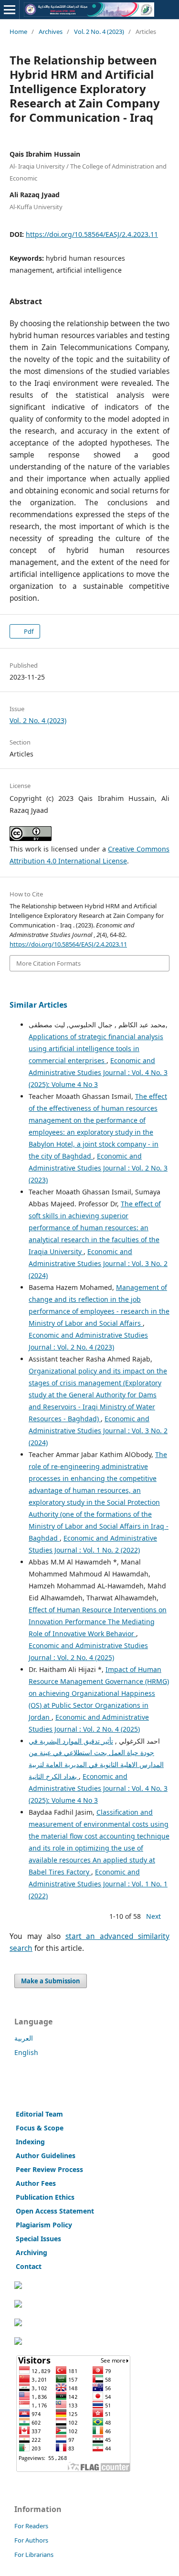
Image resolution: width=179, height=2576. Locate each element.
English (26, 2052)
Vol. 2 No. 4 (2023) (99, 32)
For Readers (31, 2526)
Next (153, 1916)
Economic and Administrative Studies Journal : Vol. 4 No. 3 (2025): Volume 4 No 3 (98, 1072)
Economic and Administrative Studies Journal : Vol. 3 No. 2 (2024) (98, 1263)
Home (18, 32)
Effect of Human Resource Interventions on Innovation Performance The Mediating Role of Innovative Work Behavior (98, 1622)
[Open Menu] (10, 10)
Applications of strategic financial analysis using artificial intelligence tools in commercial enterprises (96, 1048)
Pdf (28, 631)
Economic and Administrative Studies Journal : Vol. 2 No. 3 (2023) (98, 1168)
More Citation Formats (48, 963)
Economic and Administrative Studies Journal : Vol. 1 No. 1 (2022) (98, 1884)
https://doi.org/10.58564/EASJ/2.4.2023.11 (92, 234)
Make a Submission (51, 1981)
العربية (24, 2038)
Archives (51, 32)
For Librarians (34, 2555)
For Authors (31, 2540)
